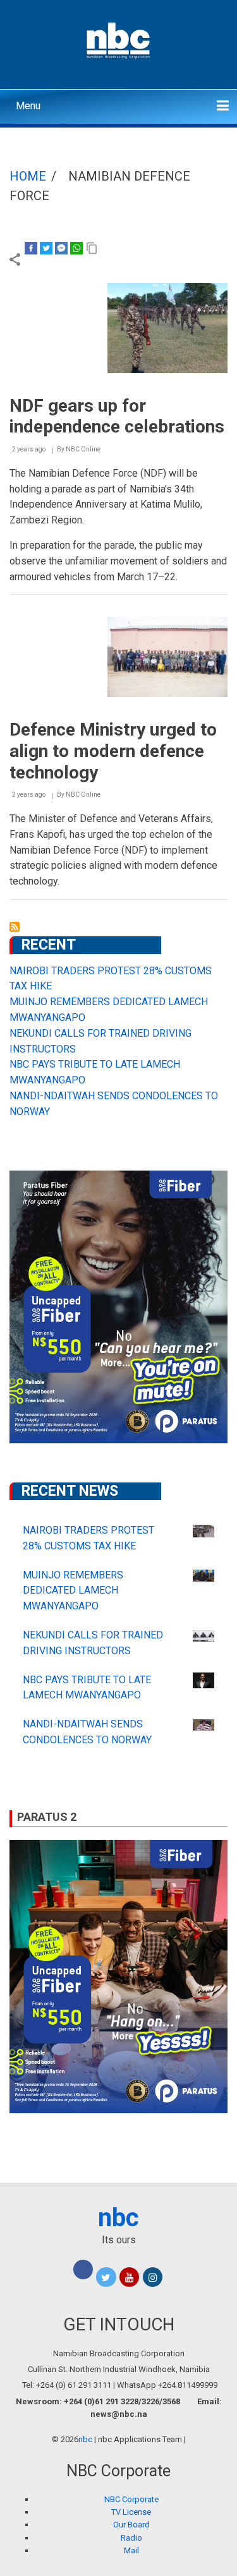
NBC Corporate (131, 2499)
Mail (131, 2550)
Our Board (131, 2525)
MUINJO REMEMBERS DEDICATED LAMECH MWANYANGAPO (73, 1591)
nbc (118, 2218)
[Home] (118, 39)
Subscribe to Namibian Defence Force (15, 927)
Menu (28, 106)
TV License (131, 2512)
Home (28, 176)
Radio (131, 2538)
